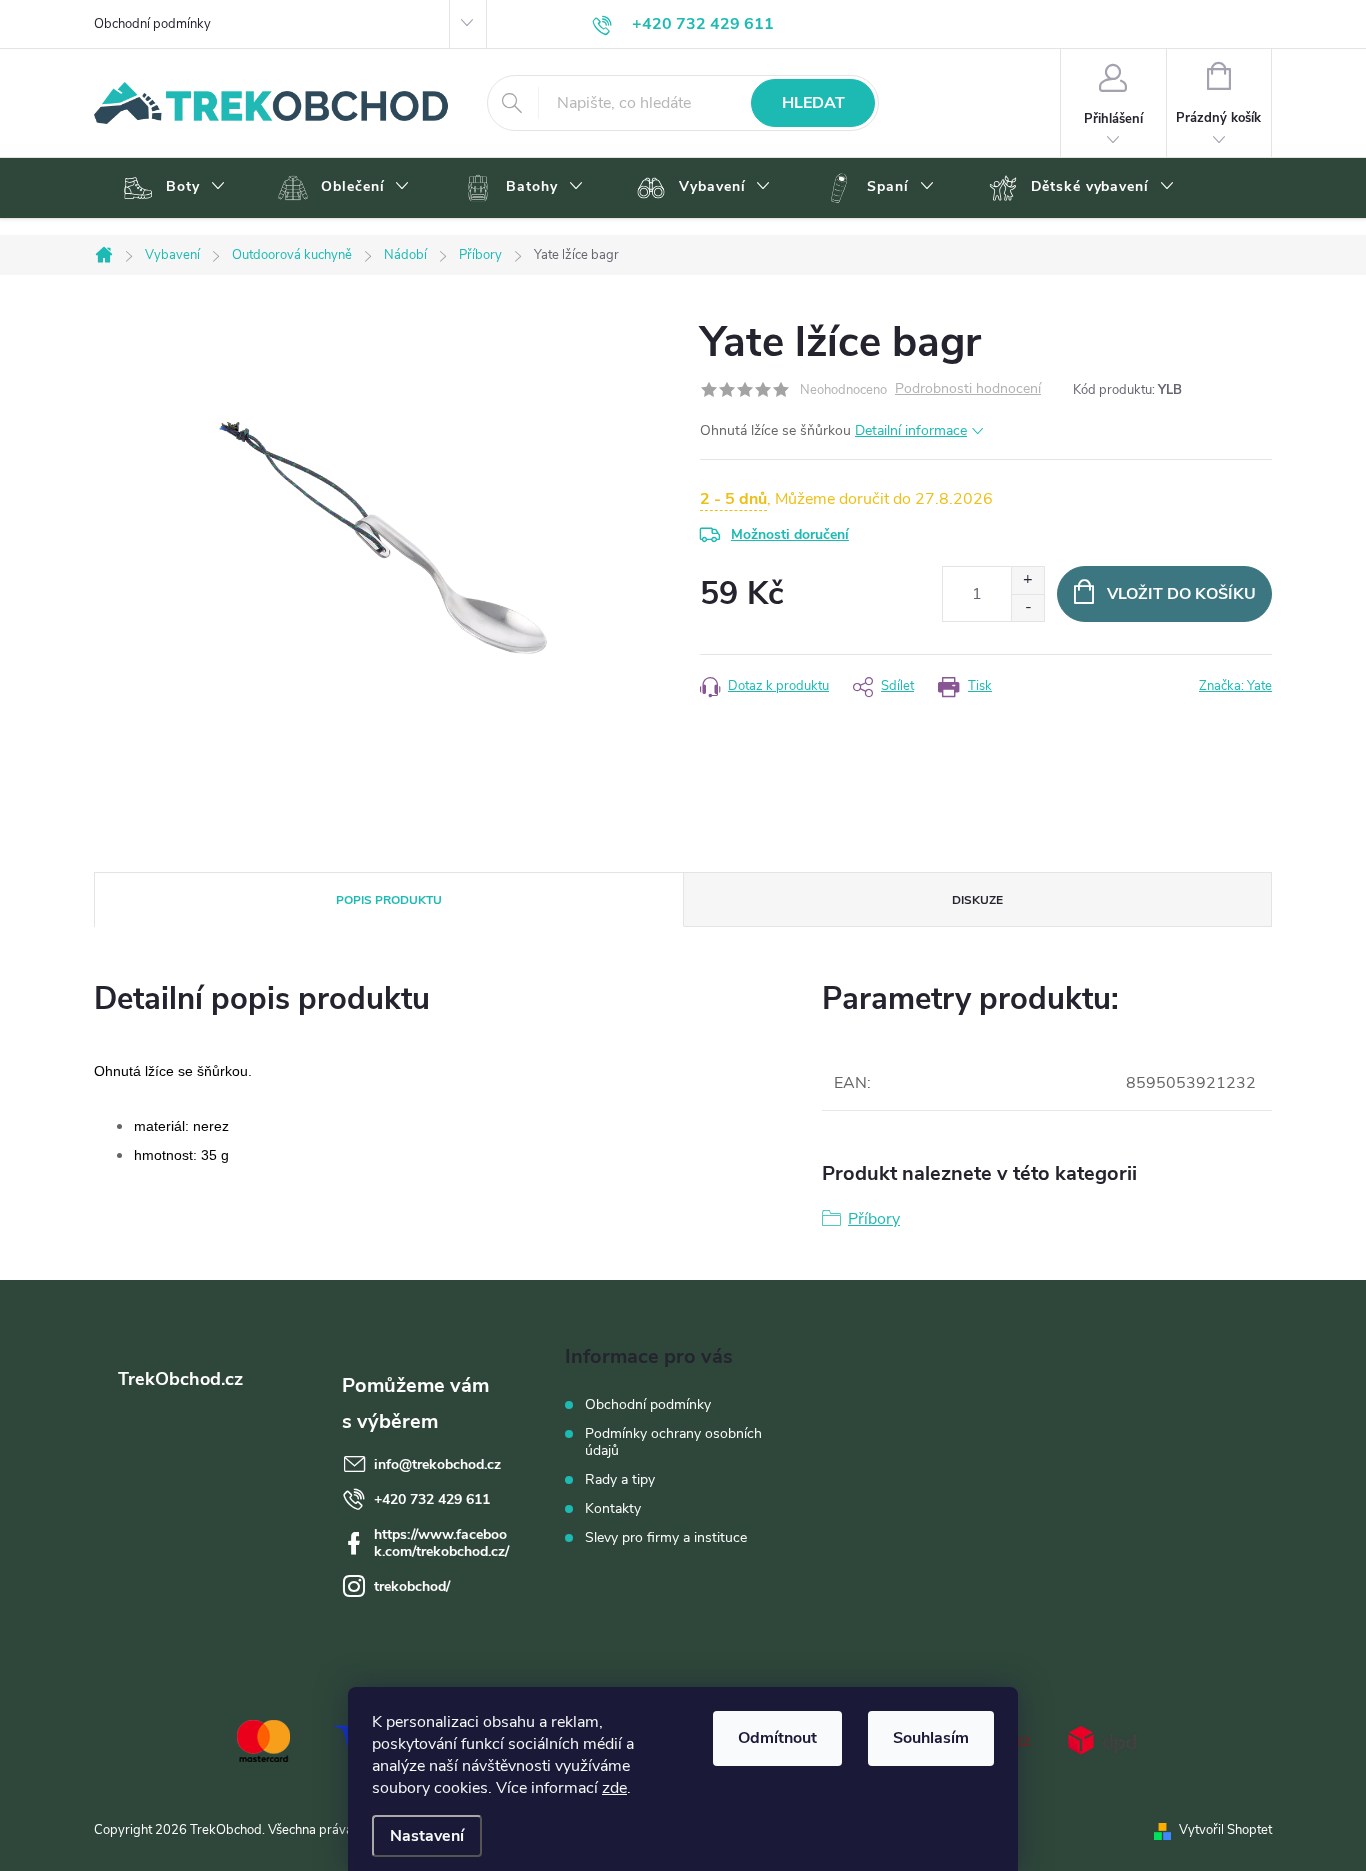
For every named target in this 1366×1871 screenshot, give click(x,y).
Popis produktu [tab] (389, 900)
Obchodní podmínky (152, 24)
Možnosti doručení (790, 534)
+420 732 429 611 (432, 1499)
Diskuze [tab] (977, 900)
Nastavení (427, 1836)
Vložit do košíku (1181, 594)
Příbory (874, 1219)
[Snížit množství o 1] (1027, 607)
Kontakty (613, 1508)
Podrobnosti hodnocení (968, 389)
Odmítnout (777, 1738)
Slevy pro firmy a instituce (666, 1537)
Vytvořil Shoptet (1225, 1830)
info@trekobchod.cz (437, 1464)
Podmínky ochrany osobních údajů (673, 1442)
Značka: (1235, 686)
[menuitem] (171, 188)
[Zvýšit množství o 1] (1027, 580)
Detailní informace (911, 430)
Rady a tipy (620, 1479)
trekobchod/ (412, 1586)
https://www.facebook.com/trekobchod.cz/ (441, 1543)
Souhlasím (931, 1738)
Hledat (813, 103)
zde (614, 1788)
